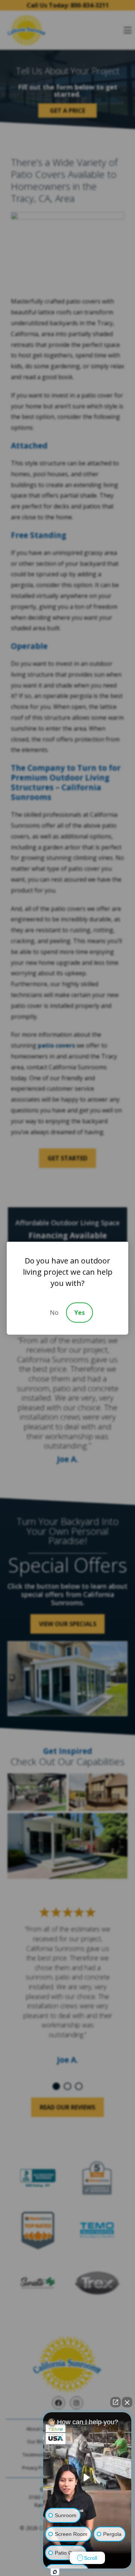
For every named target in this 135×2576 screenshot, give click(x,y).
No (54, 1313)
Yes (79, 1313)
